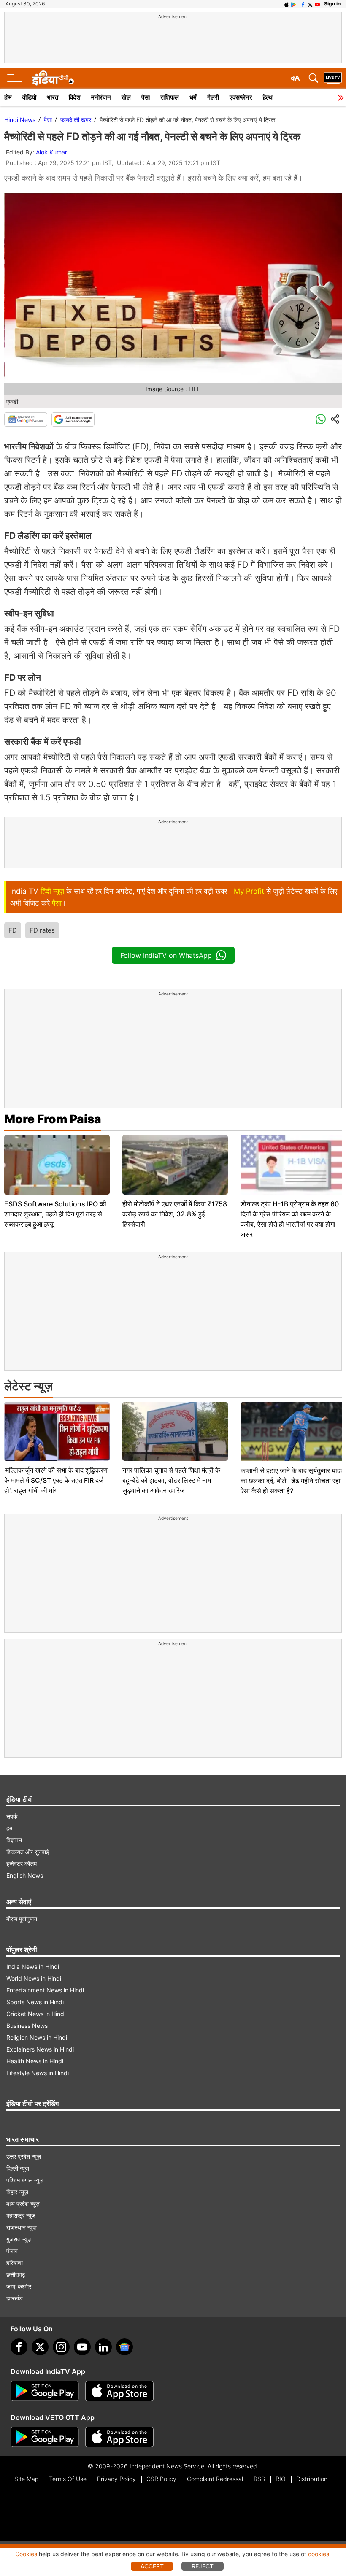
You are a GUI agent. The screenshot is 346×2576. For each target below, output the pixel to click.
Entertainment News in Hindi (45, 1990)
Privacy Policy (116, 2479)
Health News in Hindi (35, 2061)
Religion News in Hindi (37, 2037)
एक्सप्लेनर (241, 97)
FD (13, 930)
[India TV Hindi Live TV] (333, 78)
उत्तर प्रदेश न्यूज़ (24, 2156)
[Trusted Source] (73, 419)
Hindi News (20, 120)
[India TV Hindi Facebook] (303, 4)
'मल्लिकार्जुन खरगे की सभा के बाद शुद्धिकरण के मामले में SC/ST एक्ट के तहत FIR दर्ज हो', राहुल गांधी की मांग (56, 1480)
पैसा (146, 97)
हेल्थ (268, 97)
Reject (203, 2566)
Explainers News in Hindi (40, 2049)
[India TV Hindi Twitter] (310, 4)
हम (9, 1828)
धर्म (193, 97)
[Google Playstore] (45, 2391)
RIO (281, 2479)
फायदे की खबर (76, 120)
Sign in (332, 4)
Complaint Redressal (215, 2479)
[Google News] (26, 419)
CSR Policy (161, 2479)
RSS (259, 2479)
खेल (126, 97)
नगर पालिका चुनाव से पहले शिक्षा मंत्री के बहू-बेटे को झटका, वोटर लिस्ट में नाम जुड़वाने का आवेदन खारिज (171, 1480)
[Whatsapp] (321, 419)
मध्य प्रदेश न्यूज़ (23, 2204)
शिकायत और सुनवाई (28, 1852)
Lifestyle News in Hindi (38, 2073)
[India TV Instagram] (61, 2347)
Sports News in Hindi (35, 2002)
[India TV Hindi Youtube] (317, 4)
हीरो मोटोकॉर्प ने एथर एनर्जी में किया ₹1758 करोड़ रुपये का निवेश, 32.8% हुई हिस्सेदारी (175, 1214)
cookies (319, 2554)
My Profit (249, 891)
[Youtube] (82, 2347)
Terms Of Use (68, 2479)
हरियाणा (15, 2263)
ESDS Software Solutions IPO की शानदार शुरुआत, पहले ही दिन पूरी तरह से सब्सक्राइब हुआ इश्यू (55, 1214)
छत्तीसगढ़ (16, 2275)
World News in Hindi (34, 1978)
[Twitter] (40, 2347)
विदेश (75, 97)
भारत (53, 97)
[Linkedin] (103, 2347)
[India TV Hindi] (53, 78)
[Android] (294, 4)
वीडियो (29, 97)
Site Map (26, 2479)
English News (25, 1875)
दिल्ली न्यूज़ (18, 2168)
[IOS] (287, 4)
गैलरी (213, 97)
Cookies (26, 2554)
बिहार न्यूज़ (17, 2192)
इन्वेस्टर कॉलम (22, 1864)
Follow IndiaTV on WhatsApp (166, 955)
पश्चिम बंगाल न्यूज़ (25, 2180)
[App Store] (119, 2391)
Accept (152, 2566)
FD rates (42, 930)
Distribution (312, 2479)
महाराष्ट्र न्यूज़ (21, 2215)
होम (8, 97)
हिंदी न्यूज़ (52, 891)
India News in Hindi (33, 1966)
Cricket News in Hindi (36, 2014)
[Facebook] (19, 2347)
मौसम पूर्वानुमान (22, 1919)
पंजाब (12, 2251)
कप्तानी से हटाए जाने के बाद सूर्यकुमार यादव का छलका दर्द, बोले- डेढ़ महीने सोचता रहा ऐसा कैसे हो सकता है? (292, 1481)
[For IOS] (119, 2437)
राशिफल (170, 97)
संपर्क (12, 1816)
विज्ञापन (14, 1840)
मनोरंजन (101, 97)
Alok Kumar (51, 152)
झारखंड (15, 2298)
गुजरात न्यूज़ (19, 2239)
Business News (27, 2026)
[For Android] (45, 2437)
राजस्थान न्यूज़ (22, 2227)
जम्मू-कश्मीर (19, 2286)
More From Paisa (53, 1119)
